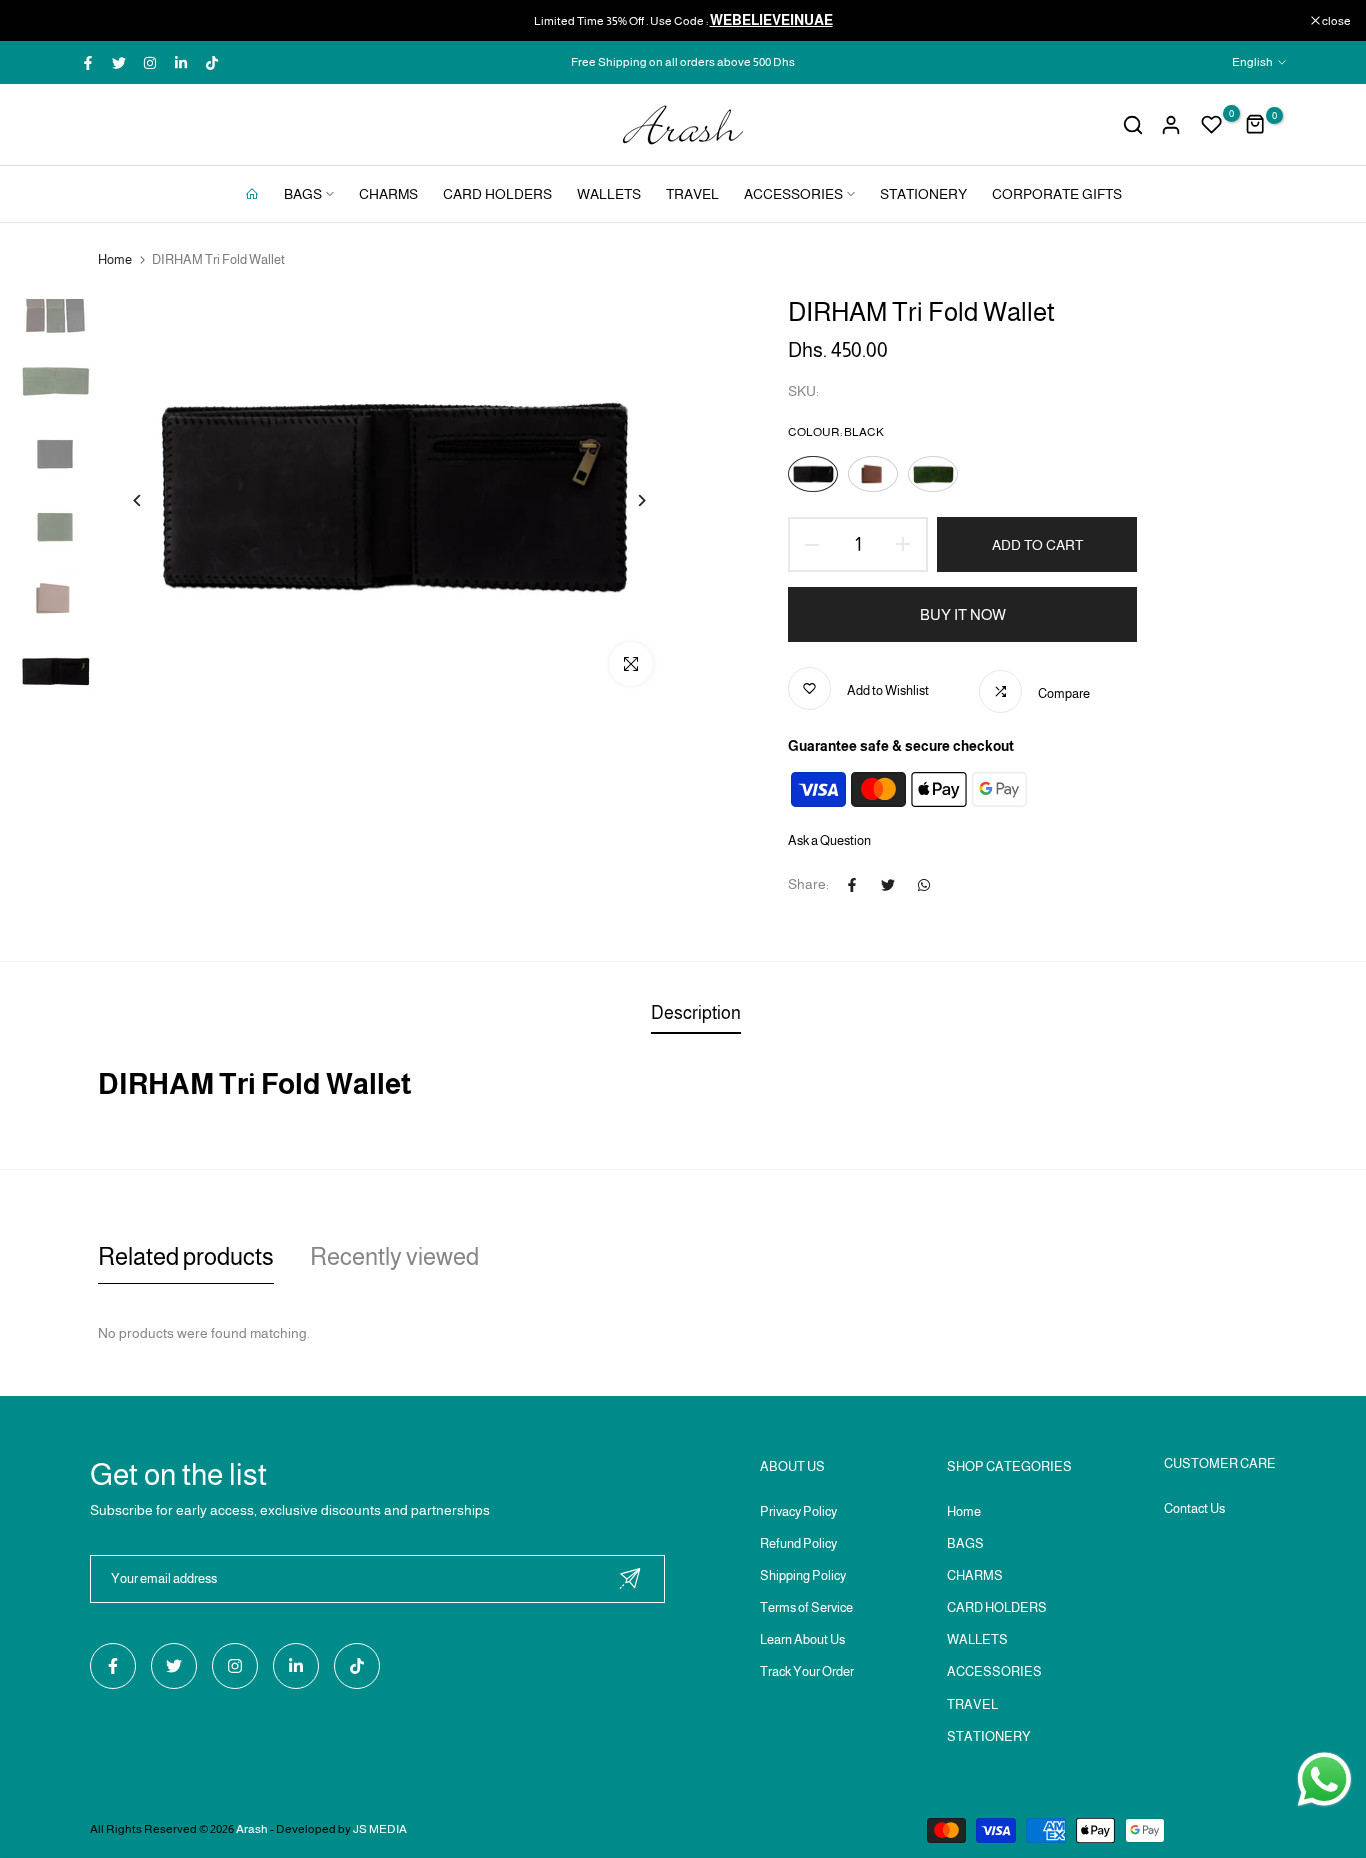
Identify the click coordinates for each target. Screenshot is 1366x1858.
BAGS (303, 194)
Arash (252, 1829)
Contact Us (1194, 1508)
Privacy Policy (798, 1511)
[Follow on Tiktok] (212, 63)
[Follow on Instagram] (150, 63)
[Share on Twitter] (888, 885)
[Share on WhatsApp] (924, 885)
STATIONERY (923, 194)
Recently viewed (394, 1256)
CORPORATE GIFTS (1057, 194)
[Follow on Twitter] (119, 63)
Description (696, 1013)
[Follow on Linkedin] (181, 63)
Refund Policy (798, 1543)
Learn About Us (802, 1639)
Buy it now (963, 614)
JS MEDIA (380, 1829)
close (39, 21)
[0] (1212, 125)
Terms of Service (806, 1607)
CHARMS (388, 194)
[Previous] (137, 500)
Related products (186, 1256)
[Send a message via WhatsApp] (1324, 1779)
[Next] (640, 500)
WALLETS (609, 194)
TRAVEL (692, 194)
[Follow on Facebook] (88, 63)
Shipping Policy (803, 1575)
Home (115, 259)
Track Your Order (807, 1671)
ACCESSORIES (793, 194)
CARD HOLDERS (497, 194)
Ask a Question (829, 840)
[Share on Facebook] (852, 885)
